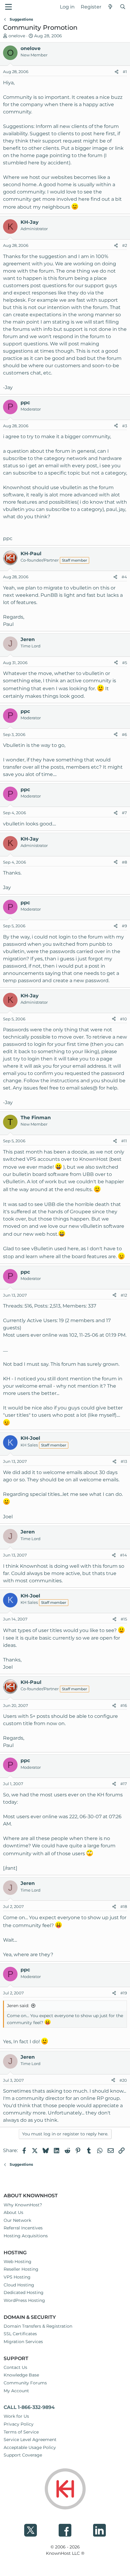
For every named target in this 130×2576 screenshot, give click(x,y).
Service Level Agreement (30, 2440)
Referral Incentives (23, 2228)
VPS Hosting (17, 2277)
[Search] (123, 7)
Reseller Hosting (21, 2269)
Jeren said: (18, 2006)
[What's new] (110, 7)
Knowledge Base (21, 2375)
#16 (124, 1705)
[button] (8, 7)
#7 (124, 813)
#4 (124, 577)
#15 (124, 1619)
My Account (16, 2391)
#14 (123, 1555)
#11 (124, 1141)
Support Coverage (23, 2455)
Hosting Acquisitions (26, 2236)
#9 (124, 926)
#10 (123, 1019)
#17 (124, 1784)
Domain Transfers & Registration (38, 2326)
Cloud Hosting (19, 2285)
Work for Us (16, 2416)
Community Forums (25, 2383)
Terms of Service (21, 2432)
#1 (125, 72)
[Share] (117, 72)
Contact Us (15, 2367)
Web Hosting (18, 2262)
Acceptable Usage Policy (30, 2447)
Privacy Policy (19, 2424)
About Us (13, 2212)
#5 (125, 663)
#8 (124, 862)
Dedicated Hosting (24, 2292)
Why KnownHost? (23, 2205)
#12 (124, 1295)
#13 (124, 1461)
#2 (125, 245)
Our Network (17, 2220)
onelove (17, 36)
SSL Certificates (20, 2334)
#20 (123, 2080)
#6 (124, 734)
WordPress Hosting (24, 2300)
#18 (124, 1906)
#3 (125, 426)
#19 (124, 1993)
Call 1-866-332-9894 (29, 2407)
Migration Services (23, 2342)
